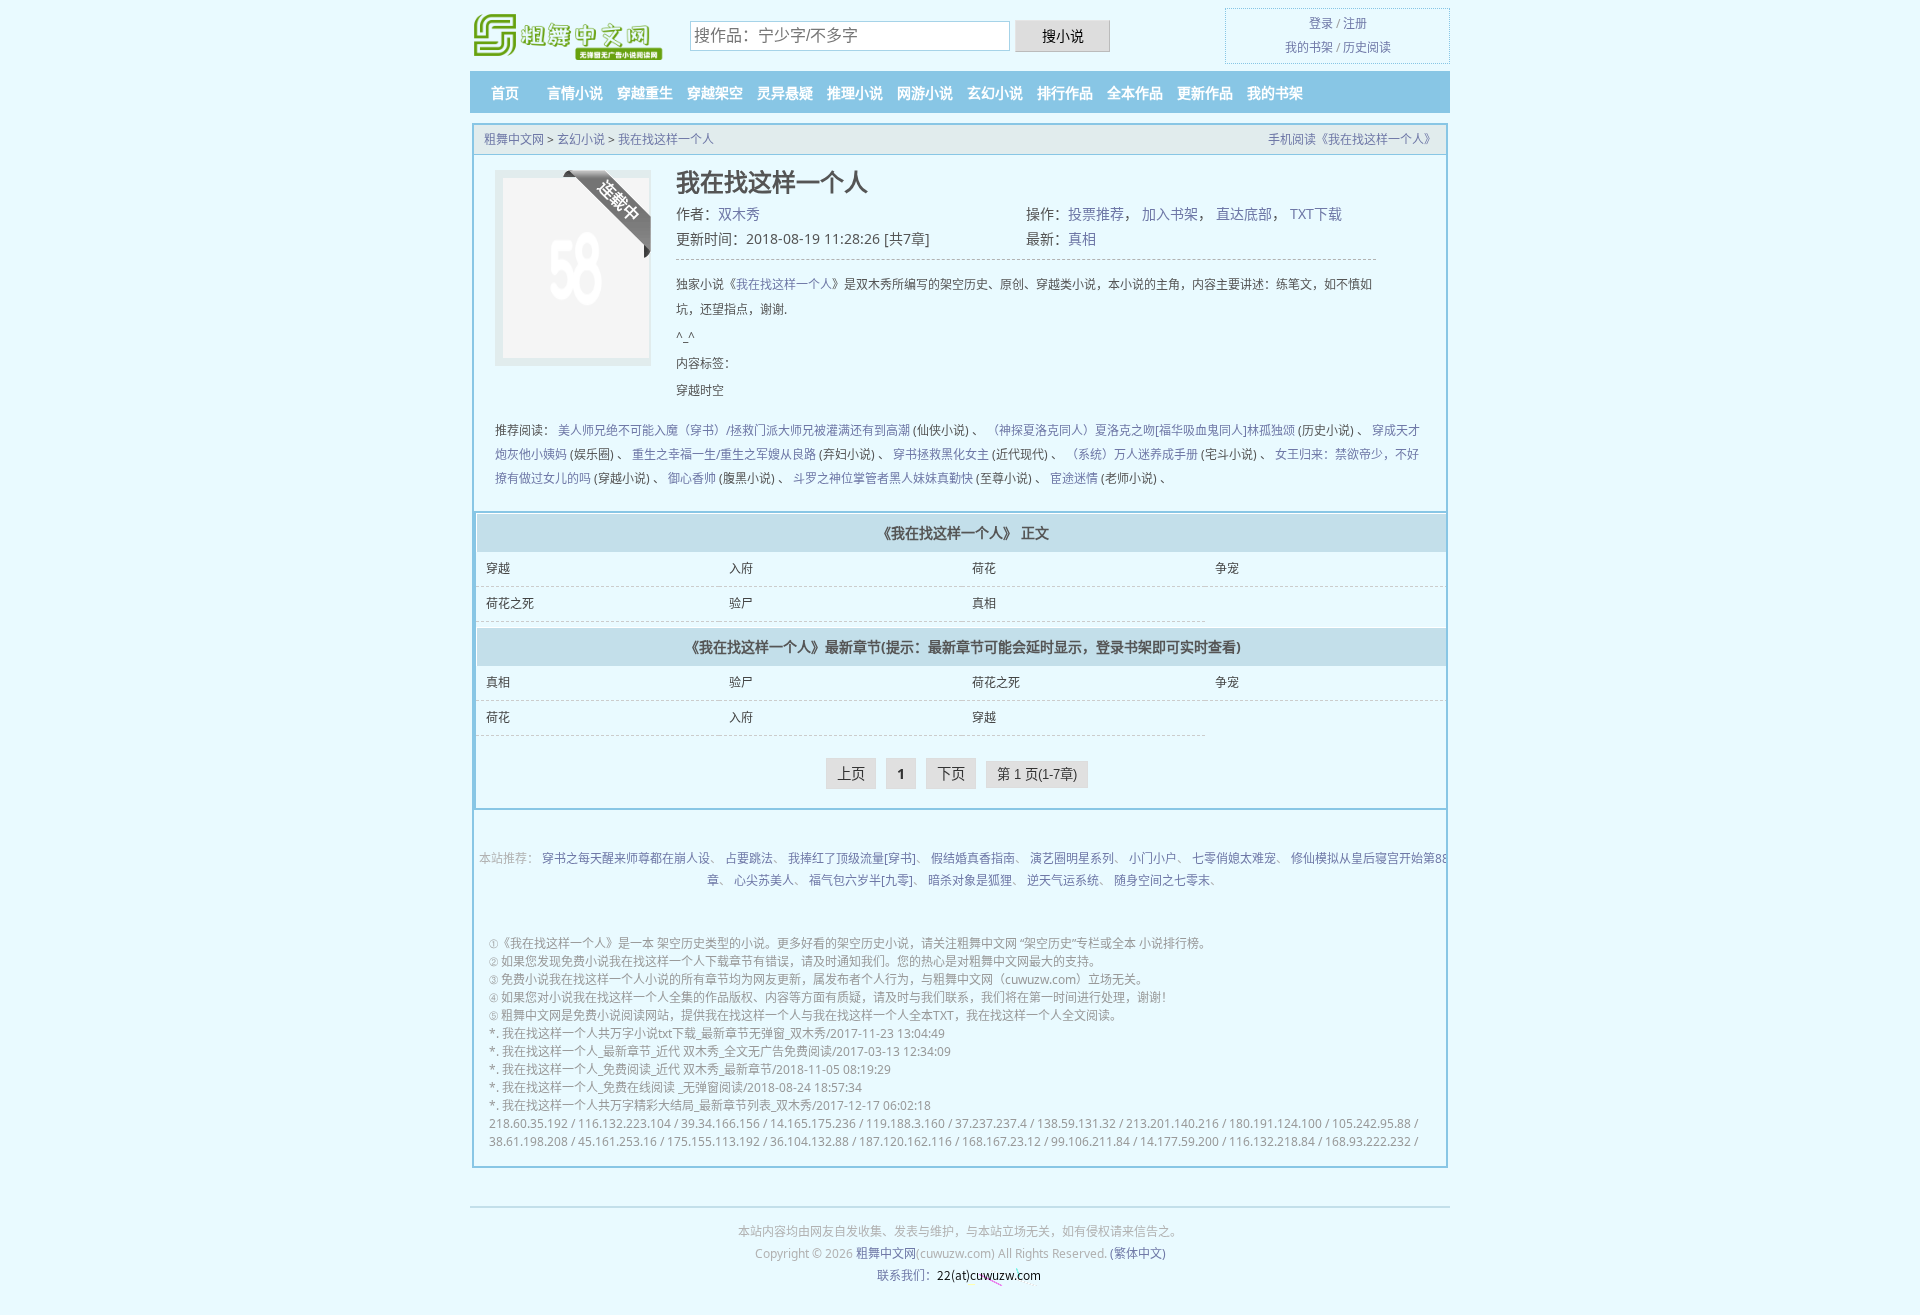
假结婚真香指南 (973, 858)
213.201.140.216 (1172, 1123)
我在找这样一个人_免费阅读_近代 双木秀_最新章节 (637, 1069)
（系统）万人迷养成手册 (1132, 454)
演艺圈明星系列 (1072, 858)
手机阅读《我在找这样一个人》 (1352, 139)
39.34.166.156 (720, 1123)
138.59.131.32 (1076, 1123)
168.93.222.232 (1368, 1141)
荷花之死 (510, 603)
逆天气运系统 (1063, 880)
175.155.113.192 (713, 1141)
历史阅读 (1367, 47)
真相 (1082, 238)
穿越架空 (715, 92)
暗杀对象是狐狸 (970, 880)
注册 (1355, 23)
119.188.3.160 (905, 1123)
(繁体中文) (1138, 1253)
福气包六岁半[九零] (861, 880)
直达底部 (1244, 213)
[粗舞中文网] (570, 36)
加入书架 (1170, 213)
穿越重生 (645, 92)
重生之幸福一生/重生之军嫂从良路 (724, 454)
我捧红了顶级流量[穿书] (852, 858)
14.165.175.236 (813, 1123)
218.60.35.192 (528, 1123)
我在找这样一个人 (666, 139)
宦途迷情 (1074, 478)
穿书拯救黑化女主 (941, 454)
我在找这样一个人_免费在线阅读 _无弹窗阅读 (622, 1087)
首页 (505, 92)
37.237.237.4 (991, 1123)
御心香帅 (692, 478)
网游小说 (925, 92)
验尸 (741, 603)
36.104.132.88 (809, 1141)
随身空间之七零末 (1162, 880)
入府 (741, 568)
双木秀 (739, 213)
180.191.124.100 (1275, 1123)
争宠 (1227, 568)
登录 (1321, 23)
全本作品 (1135, 92)
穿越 (498, 568)
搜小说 (1063, 35)
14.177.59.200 (1179, 1141)
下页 (951, 773)
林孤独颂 (1271, 430)
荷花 (984, 568)
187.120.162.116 (905, 1141)
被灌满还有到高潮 (862, 430)
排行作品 (1065, 92)
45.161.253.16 (617, 1141)
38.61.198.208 (528, 1141)
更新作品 (1205, 92)
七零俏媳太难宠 (1234, 858)
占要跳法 (749, 858)
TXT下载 (1316, 213)
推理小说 (855, 92)
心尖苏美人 (764, 880)
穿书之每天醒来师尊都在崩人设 (626, 858)
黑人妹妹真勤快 (931, 478)
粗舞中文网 (514, 139)
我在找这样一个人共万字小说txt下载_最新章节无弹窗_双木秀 (664, 1033)
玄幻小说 (995, 92)
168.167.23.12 (1001, 1141)
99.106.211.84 (1090, 1141)
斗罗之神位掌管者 (841, 478)
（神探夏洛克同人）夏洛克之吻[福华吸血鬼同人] (1117, 430)
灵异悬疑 (785, 92)
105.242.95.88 (1371, 1123)
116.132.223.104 (624, 1123)
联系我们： (907, 1275)
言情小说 (575, 92)
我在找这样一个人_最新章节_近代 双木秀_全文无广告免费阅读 (667, 1051)
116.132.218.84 (1272, 1141)
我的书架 (1309, 47)
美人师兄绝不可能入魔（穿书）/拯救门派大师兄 (686, 430)
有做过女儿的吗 (549, 478)
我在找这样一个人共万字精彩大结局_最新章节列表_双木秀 (657, 1105)
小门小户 (1153, 858)
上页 (851, 773)
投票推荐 (1096, 213)
